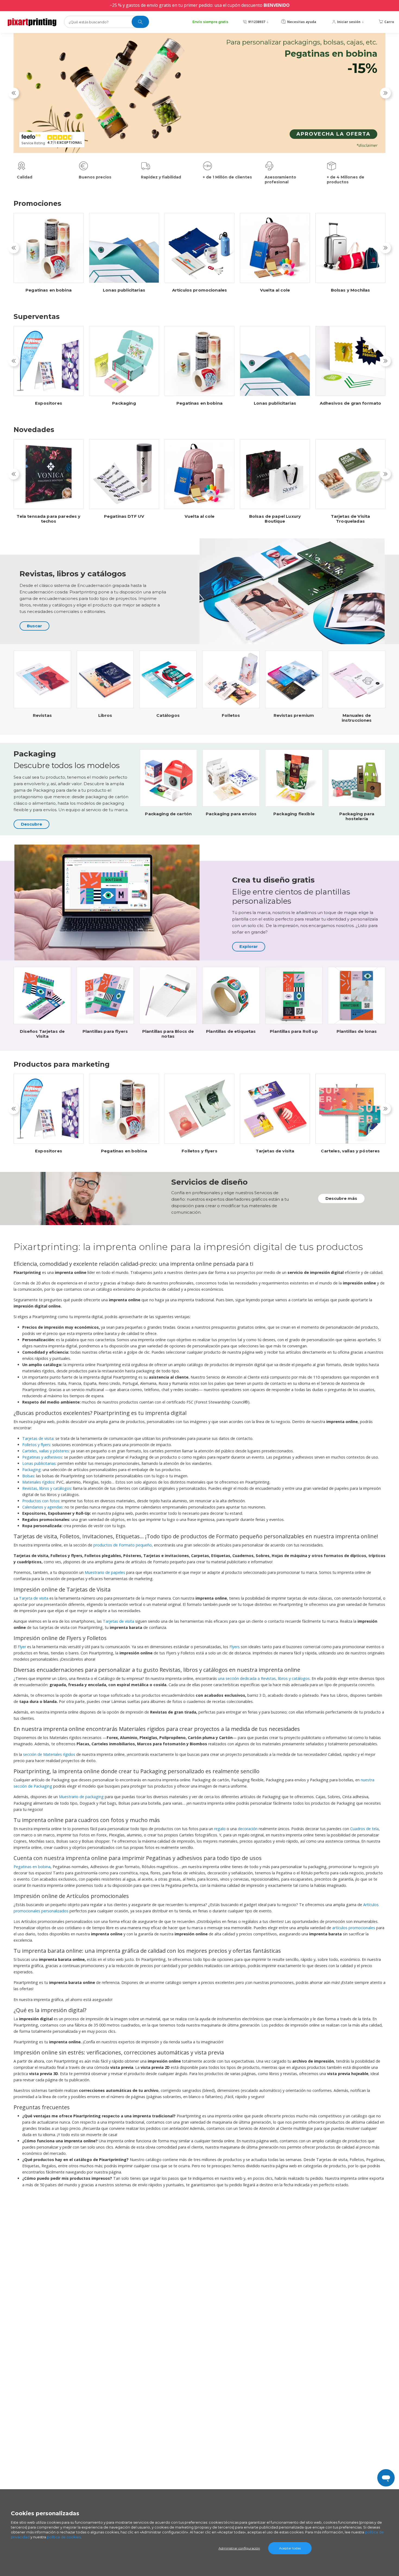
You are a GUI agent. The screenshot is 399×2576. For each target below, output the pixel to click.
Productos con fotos (41, 1501)
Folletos (231, 715)
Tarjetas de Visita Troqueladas (351, 519)
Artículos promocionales (199, 290)
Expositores (49, 403)
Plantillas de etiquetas (231, 1031)
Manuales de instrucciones (357, 718)
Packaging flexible (294, 814)
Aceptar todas (290, 2548)
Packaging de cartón (168, 814)
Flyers (235, 1647)
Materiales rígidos (38, 1482)
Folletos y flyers (199, 1151)
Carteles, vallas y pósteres (350, 1151)
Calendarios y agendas (42, 1507)
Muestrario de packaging (82, 1797)
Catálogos (168, 715)
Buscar (34, 626)
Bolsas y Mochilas (351, 290)
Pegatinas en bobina (49, 290)
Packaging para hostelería (357, 816)
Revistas (42, 715)
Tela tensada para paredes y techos (48, 519)
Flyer (22, 1647)
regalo (220, 1829)
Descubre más (341, 1198)
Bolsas (28, 1476)
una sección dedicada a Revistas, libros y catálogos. (264, 1678)
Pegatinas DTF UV (124, 516)
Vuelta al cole (275, 290)
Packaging (124, 403)
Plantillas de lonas (357, 1031)
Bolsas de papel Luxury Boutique (275, 519)
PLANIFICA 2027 (346, 143)
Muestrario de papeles (105, 1572)
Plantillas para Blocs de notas (168, 1034)
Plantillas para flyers (105, 1031)
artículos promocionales (354, 1928)
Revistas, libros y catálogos (47, 1488)
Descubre (31, 824)
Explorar (249, 946)
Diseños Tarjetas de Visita (42, 1034)
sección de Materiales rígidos (50, 1754)
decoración (248, 1829)
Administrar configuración (239, 2548)
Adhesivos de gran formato (351, 403)
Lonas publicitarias (124, 290)
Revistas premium (294, 715)
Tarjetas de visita (275, 1151)
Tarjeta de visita (34, 1598)
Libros (105, 715)
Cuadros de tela (364, 1829)
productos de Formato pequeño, (124, 1545)
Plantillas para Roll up (294, 1031)
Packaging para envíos (231, 814)
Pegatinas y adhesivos (42, 1457)
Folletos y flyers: (37, 1445)
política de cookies (64, 2537)
